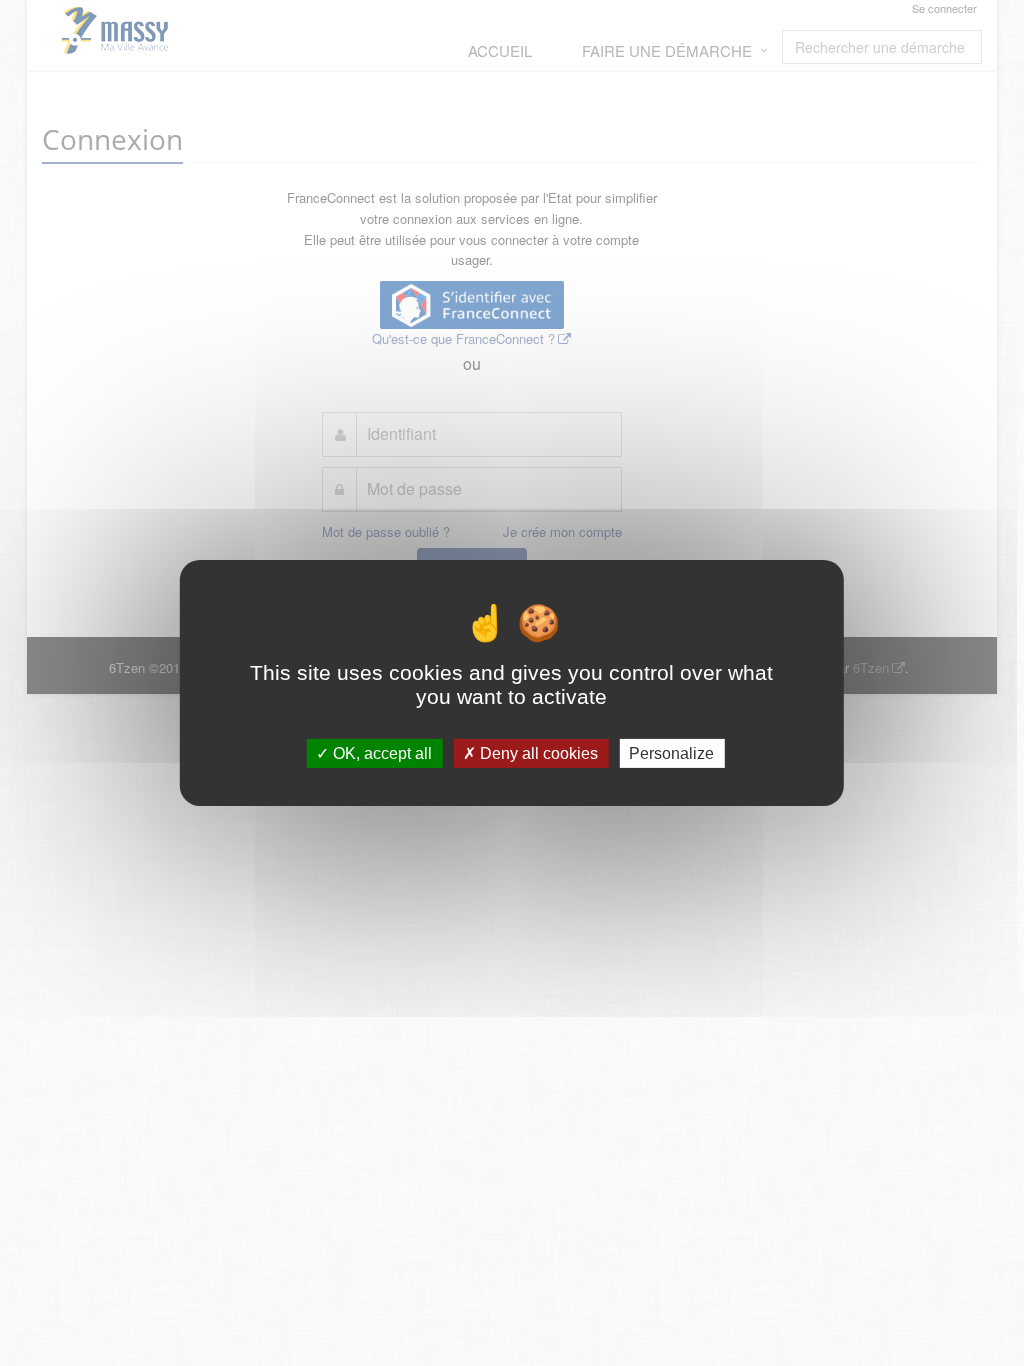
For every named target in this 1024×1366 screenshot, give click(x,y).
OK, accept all (380, 753)
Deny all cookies (537, 753)
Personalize (671, 753)
